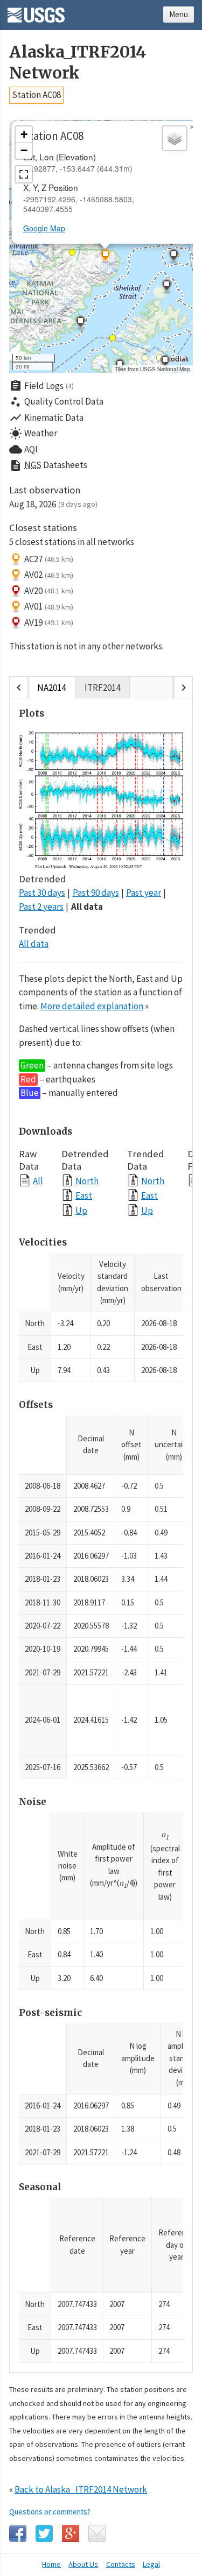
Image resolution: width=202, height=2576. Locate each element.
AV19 (49, 622)
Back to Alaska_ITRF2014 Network (81, 2489)
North (87, 1181)
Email (97, 2533)
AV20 (49, 591)
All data (87, 907)
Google (71, 2533)
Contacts (121, 2564)
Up (81, 1210)
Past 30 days (42, 893)
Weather (33, 434)
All (38, 1181)
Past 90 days (96, 893)
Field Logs (41, 386)
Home (51, 2564)
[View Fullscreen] (24, 174)
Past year (144, 893)
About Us (83, 2564)
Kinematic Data (46, 417)
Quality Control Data (56, 402)
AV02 (49, 575)
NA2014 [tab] (51, 688)
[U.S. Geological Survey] (36, 11)
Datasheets (48, 465)
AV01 (49, 606)
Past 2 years (41, 907)
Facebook (18, 2533)
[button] (173, 257)
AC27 (49, 559)
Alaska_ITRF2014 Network (78, 62)
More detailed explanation (92, 1006)
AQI (23, 449)
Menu (179, 14)
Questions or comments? (50, 2511)
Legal (151, 2564)
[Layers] (175, 138)
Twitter (44, 2533)
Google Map (44, 228)
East (84, 1195)
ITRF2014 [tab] (102, 688)
